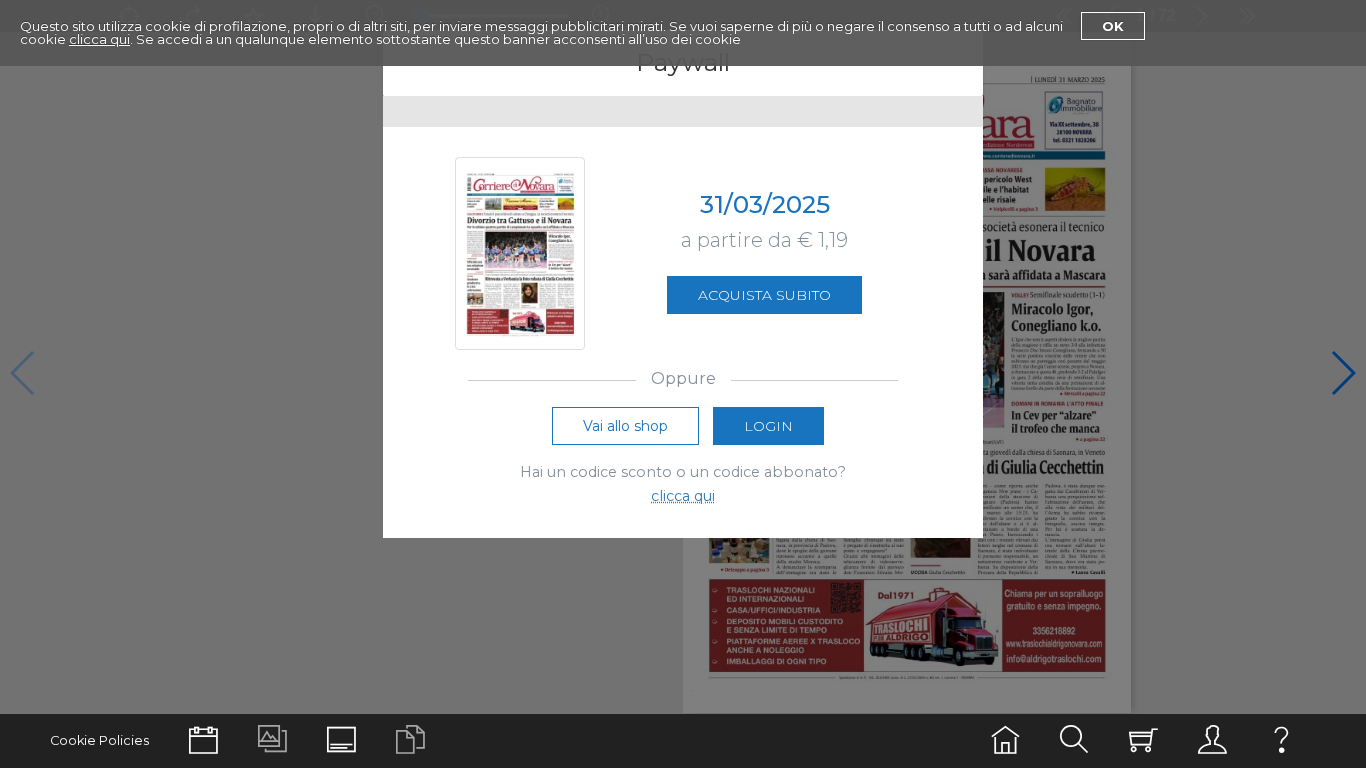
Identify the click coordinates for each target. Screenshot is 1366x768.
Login (768, 426)
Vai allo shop (625, 426)
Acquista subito (764, 295)
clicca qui (99, 39)
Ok (1113, 26)
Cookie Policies (99, 740)
